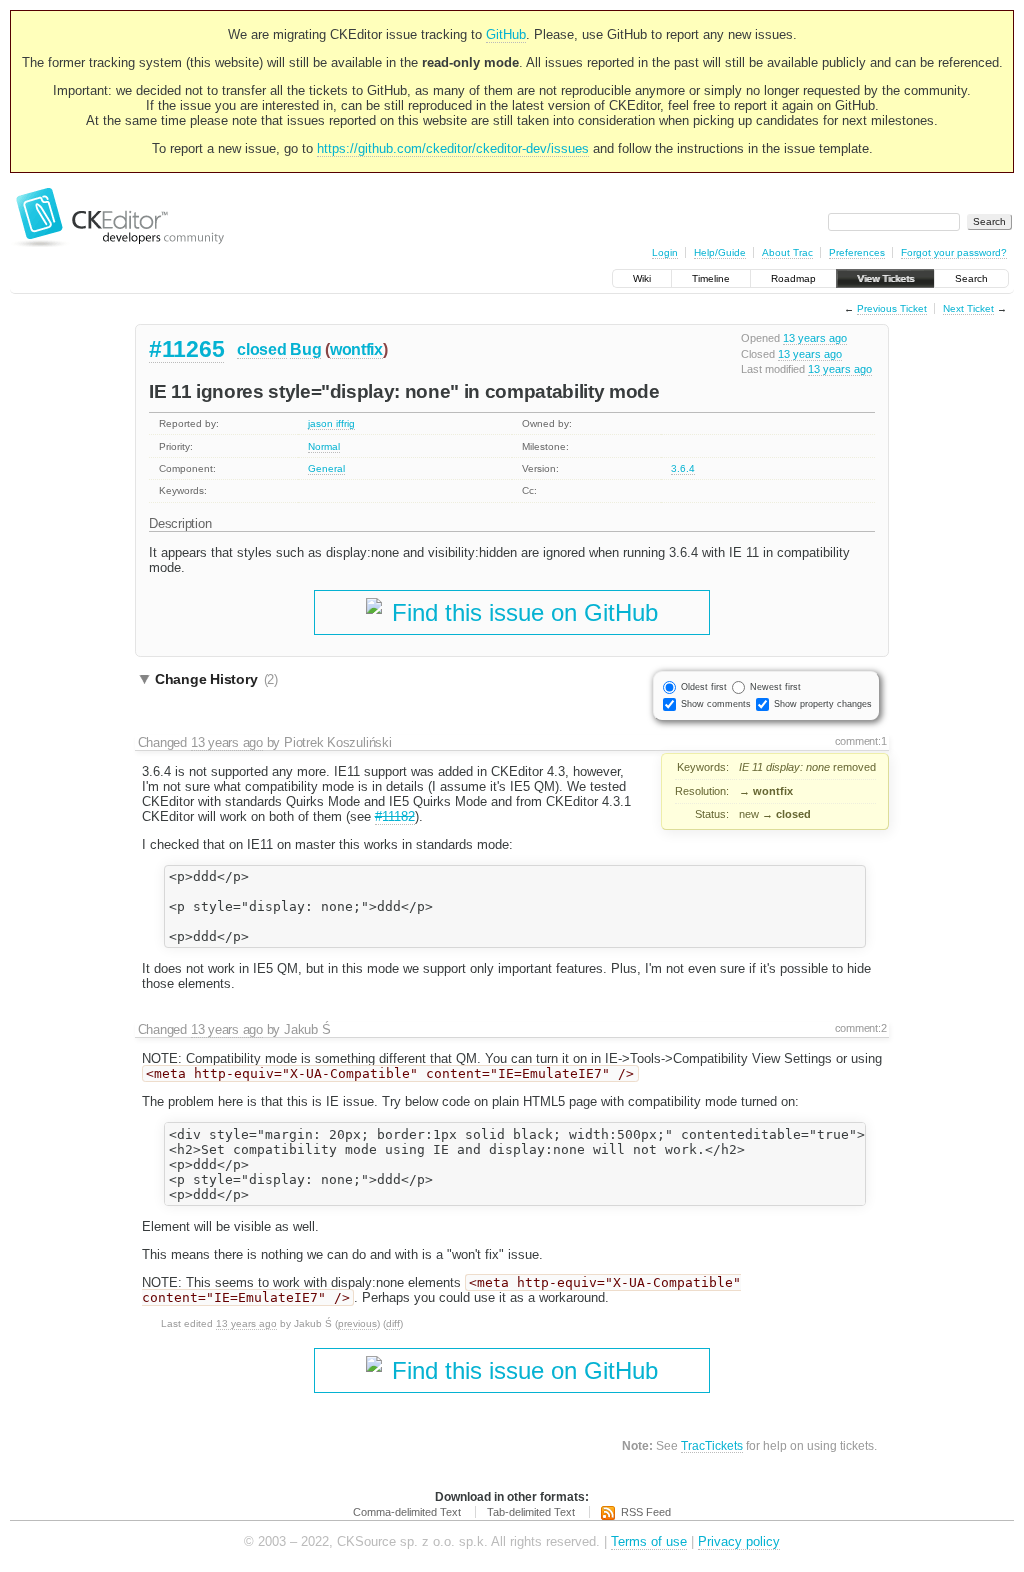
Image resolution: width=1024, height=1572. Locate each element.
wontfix (356, 349)
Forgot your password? (954, 252)
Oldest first (704, 687)
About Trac (787, 252)
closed (261, 349)
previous (357, 1323)
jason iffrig (331, 423)
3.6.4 (683, 468)
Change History (216, 679)
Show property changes (823, 704)
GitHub (506, 34)
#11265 (186, 349)
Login (665, 252)
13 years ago (815, 338)
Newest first (775, 687)
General (326, 468)
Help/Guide (720, 252)
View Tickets (885, 278)
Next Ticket (968, 308)
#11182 (395, 816)
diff (393, 1323)
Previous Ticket (892, 308)
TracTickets (712, 1445)
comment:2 (861, 1028)
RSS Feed (646, 1512)
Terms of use (649, 1541)
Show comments (716, 704)
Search (971, 278)
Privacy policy (739, 1541)
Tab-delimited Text (531, 1512)
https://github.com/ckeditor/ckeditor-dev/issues (453, 148)
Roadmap (793, 278)
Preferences (857, 252)
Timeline (711, 278)
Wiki (642, 278)
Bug (305, 349)
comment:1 (861, 741)
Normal (324, 446)
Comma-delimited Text (407, 1512)
